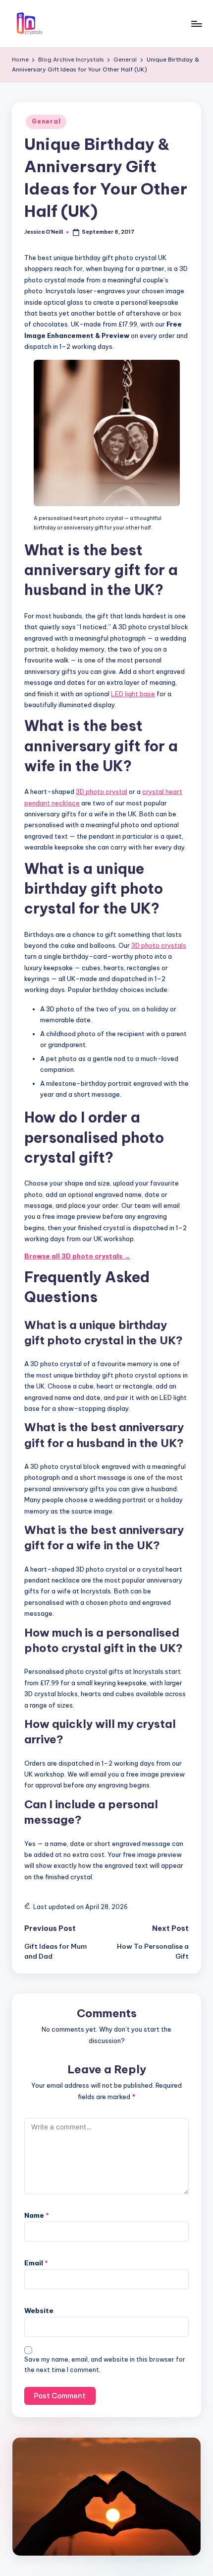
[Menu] (196, 24)
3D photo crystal (102, 792)
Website (39, 2311)
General (46, 121)
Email (36, 2263)
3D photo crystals (159, 945)
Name (37, 2215)
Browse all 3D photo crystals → (77, 1256)
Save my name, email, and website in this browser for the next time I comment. (105, 2365)
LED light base (133, 694)
